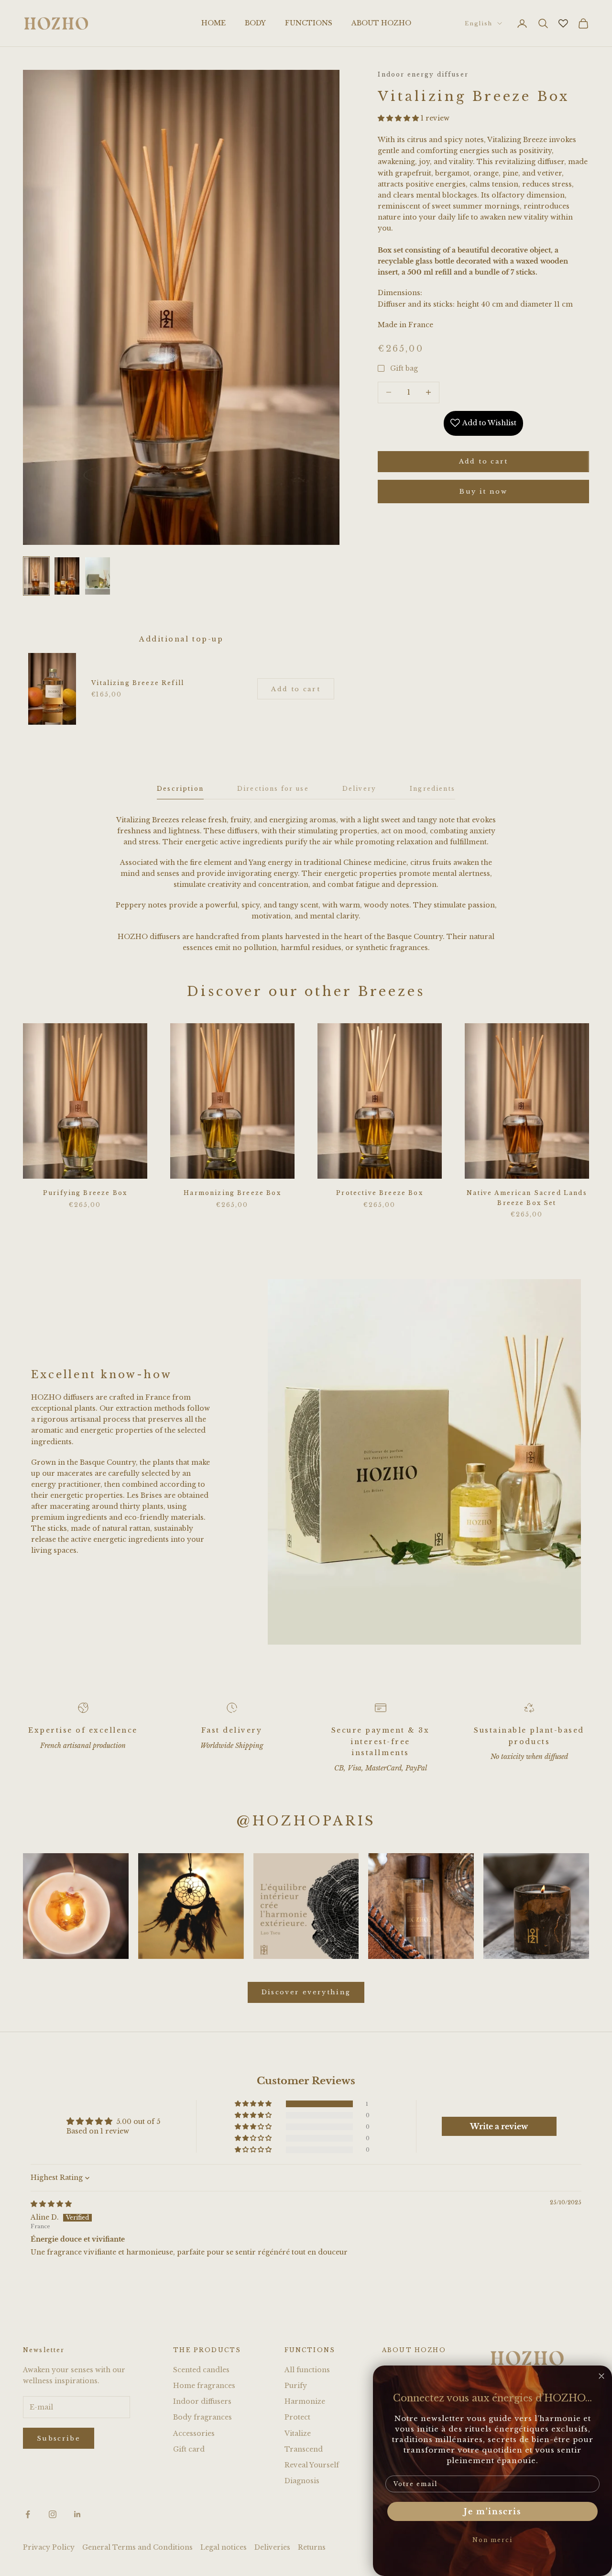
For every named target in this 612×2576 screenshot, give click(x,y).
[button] (399, 118)
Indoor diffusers (202, 2401)
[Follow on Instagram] (53, 2514)
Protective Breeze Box (379, 1193)
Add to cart (484, 461)
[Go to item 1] (36, 576)
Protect (297, 2417)
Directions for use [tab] (273, 789)
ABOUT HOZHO (381, 23)
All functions (307, 2370)
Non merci (492, 2540)
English (479, 23)
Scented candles (201, 2370)
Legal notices (224, 2547)
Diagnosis (302, 2481)
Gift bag (404, 368)
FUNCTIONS (309, 23)
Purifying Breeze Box (85, 1193)
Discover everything (306, 1992)
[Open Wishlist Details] (563, 23)
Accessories (194, 2433)
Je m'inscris (492, 2511)
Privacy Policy (49, 2547)
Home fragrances (204, 2386)
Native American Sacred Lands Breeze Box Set (527, 1198)
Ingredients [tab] (432, 789)
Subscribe (59, 2438)
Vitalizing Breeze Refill (138, 683)
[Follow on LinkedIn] (77, 2514)
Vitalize (298, 2433)
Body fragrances (202, 2417)
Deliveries (272, 2547)
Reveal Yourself (312, 2465)
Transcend (304, 2449)
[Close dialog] (601, 2376)
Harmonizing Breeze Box (232, 1193)
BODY (255, 23)
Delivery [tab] (359, 789)
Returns (312, 2547)
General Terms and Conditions (137, 2547)
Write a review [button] (499, 2126)
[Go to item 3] (98, 576)
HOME (213, 23)
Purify (296, 2386)
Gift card (189, 2449)
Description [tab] (180, 789)
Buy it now (483, 491)
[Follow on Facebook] (28, 2514)
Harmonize (305, 2401)
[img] (51, 2204)
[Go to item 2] (67, 576)
